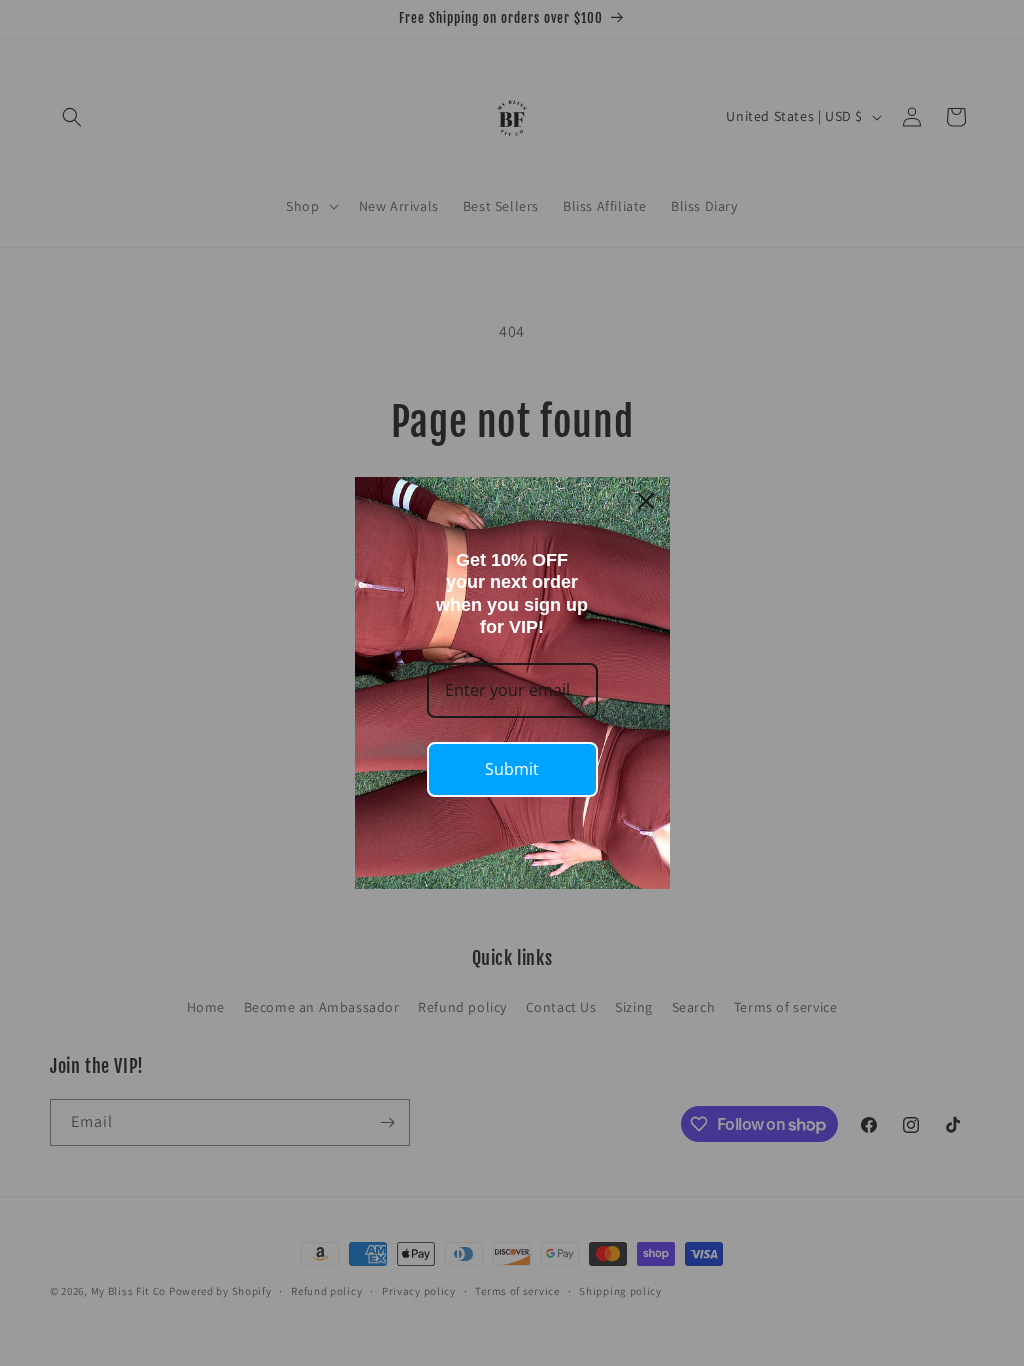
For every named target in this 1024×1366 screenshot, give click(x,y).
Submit (512, 769)
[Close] (646, 501)
